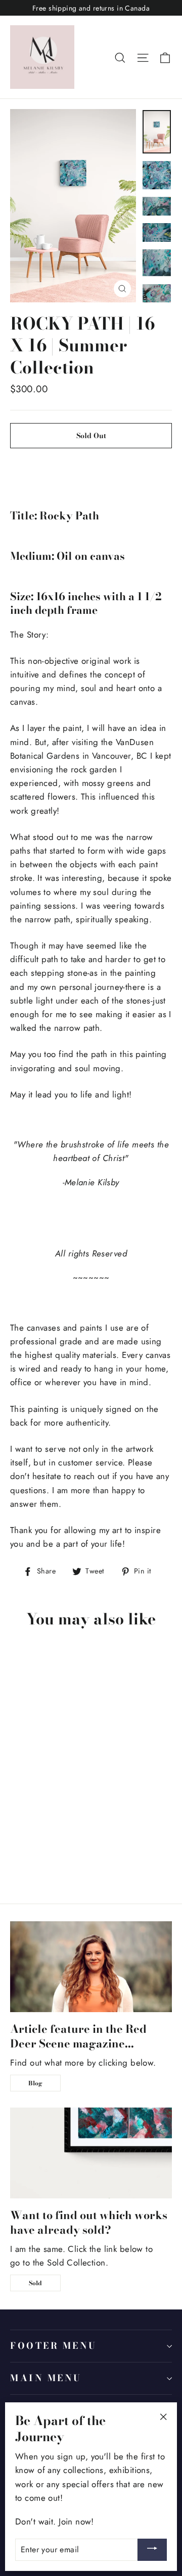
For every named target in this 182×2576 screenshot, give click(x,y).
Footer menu (54, 2346)
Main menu (46, 2378)
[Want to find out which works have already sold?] (91, 2153)
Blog (35, 2083)
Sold (35, 2283)
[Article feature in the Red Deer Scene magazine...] (91, 1967)
